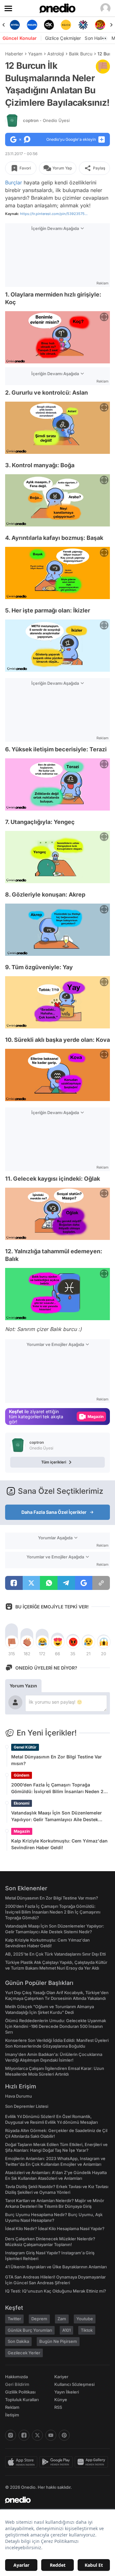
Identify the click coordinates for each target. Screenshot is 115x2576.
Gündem (22, 1775)
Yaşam (35, 54)
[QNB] (83, 25)
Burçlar (14, 182)
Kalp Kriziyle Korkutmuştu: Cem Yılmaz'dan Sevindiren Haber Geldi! (59, 1844)
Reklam (12, 2407)
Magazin (22, 1831)
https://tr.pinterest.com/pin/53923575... (54, 214)
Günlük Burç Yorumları (30, 2330)
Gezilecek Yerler (24, 2353)
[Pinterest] (64, 2435)
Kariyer (61, 2377)
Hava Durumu (19, 2096)
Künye (61, 2400)
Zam (62, 2319)
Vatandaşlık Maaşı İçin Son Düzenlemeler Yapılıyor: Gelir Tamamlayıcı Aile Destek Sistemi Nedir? (57, 1816)
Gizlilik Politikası (20, 2392)
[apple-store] (22, 2462)
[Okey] (49, 25)
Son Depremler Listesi (27, 2106)
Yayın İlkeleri (67, 2392)
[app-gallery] (92, 2462)
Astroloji (56, 54)
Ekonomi (22, 1803)
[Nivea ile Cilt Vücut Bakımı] (15, 25)
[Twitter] (37, 2435)
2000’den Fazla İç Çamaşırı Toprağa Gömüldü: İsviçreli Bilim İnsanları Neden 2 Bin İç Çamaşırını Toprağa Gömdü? (57, 1788)
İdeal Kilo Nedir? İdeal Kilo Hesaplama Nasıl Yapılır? (55, 2229)
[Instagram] (11, 2435)
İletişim (12, 2415)
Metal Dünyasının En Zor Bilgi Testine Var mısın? (57, 1760)
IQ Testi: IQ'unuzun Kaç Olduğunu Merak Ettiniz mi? (56, 2291)
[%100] (66, 25)
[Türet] (100, 25)
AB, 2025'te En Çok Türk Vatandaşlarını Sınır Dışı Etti (55, 1954)
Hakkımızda (16, 2377)
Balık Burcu (81, 54)
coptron (46, 120)
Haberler (14, 54)
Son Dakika (18, 2341)
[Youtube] (51, 2435)
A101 (66, 2330)
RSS (58, 2407)
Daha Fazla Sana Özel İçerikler (54, 1512)
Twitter (14, 2319)
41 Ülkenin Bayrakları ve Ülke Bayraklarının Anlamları (56, 2267)
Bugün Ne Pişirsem (58, 2341)
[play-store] (57, 2462)
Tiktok (87, 2330)
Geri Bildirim (17, 2384)
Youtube (85, 2319)
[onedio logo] (54, 2500)
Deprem (39, 2319)
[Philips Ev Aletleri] (32, 25)
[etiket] (103, 67)
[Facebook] (24, 2435)
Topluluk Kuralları (22, 2400)
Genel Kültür (25, 1747)
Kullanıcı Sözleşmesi (74, 2384)
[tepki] (11, 1642)
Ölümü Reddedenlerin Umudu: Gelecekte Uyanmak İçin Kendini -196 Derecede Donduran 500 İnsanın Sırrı (56, 2026)
